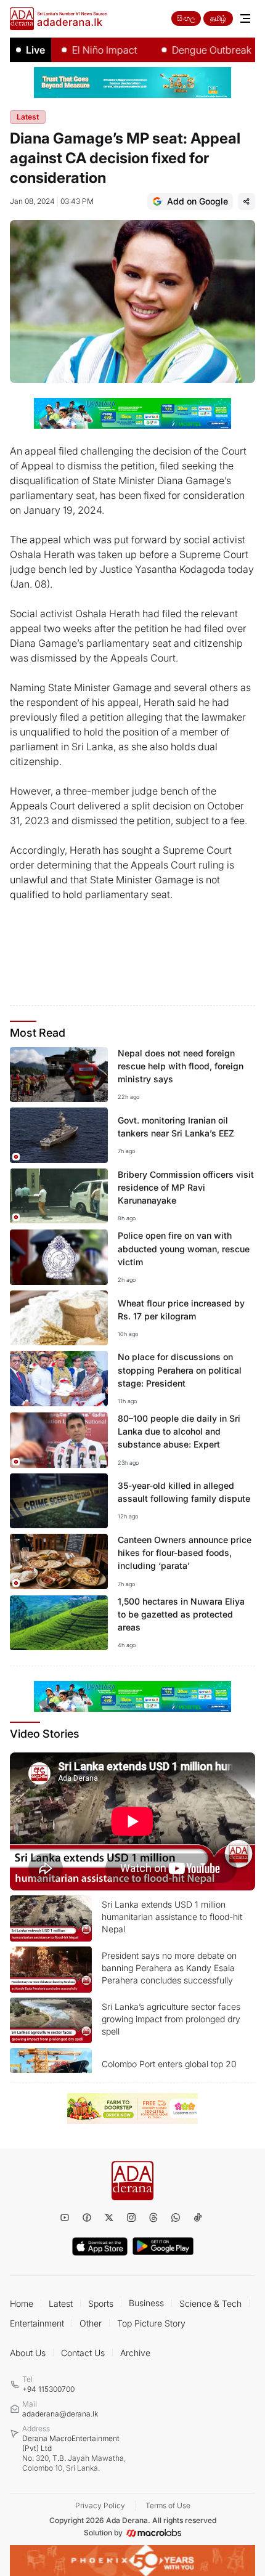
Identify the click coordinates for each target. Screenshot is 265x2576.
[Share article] (247, 201)
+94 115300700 (48, 2389)
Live (35, 50)
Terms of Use (168, 2505)
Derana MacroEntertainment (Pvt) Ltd (74, 2453)
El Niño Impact (84, 50)
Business (146, 2303)
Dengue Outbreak (191, 50)
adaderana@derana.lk (60, 2414)
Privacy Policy (100, 2505)
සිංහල (186, 18)
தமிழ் (218, 18)
